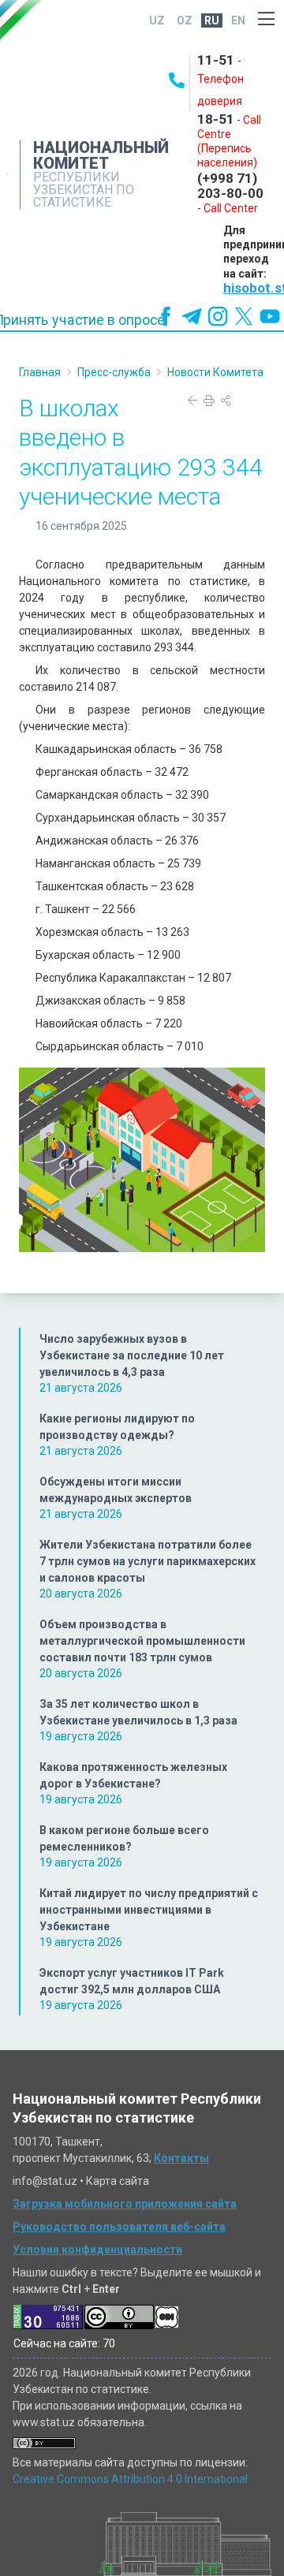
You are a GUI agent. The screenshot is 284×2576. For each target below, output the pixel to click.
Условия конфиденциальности (97, 2250)
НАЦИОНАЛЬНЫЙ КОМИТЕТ (101, 155)
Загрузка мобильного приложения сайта (125, 2204)
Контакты (181, 2158)
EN (238, 21)
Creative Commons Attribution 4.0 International (130, 2479)
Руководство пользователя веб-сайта (119, 2227)
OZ (185, 21)
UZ (157, 21)
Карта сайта (118, 2181)
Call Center (231, 208)
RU (212, 21)
